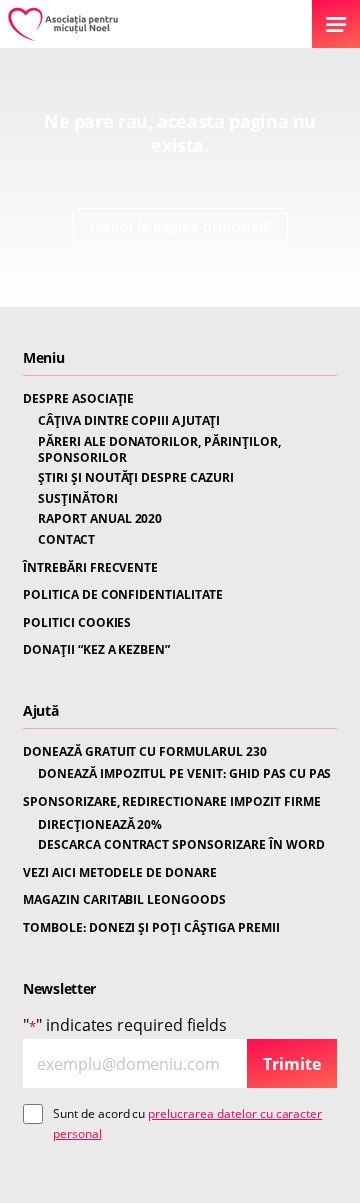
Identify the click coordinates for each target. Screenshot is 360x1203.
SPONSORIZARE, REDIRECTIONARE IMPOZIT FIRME (172, 802)
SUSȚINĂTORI (78, 499)
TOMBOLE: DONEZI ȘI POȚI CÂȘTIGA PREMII (151, 928)
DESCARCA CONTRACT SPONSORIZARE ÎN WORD (181, 845)
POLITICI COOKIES (77, 623)
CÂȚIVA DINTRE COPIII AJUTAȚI (129, 421)
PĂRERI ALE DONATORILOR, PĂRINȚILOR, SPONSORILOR (159, 449)
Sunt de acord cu (187, 1123)
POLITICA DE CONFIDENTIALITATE (123, 595)
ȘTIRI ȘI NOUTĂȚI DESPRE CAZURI (136, 478)
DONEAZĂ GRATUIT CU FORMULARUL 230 (145, 752)
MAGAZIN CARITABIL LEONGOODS (124, 900)
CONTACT (66, 540)
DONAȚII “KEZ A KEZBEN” (96, 650)
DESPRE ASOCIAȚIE (78, 399)
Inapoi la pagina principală (180, 226)
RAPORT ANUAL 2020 (100, 519)
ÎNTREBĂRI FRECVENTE (90, 568)
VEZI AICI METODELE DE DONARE (120, 873)
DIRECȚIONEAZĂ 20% (100, 825)
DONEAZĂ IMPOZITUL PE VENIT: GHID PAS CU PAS (184, 774)
